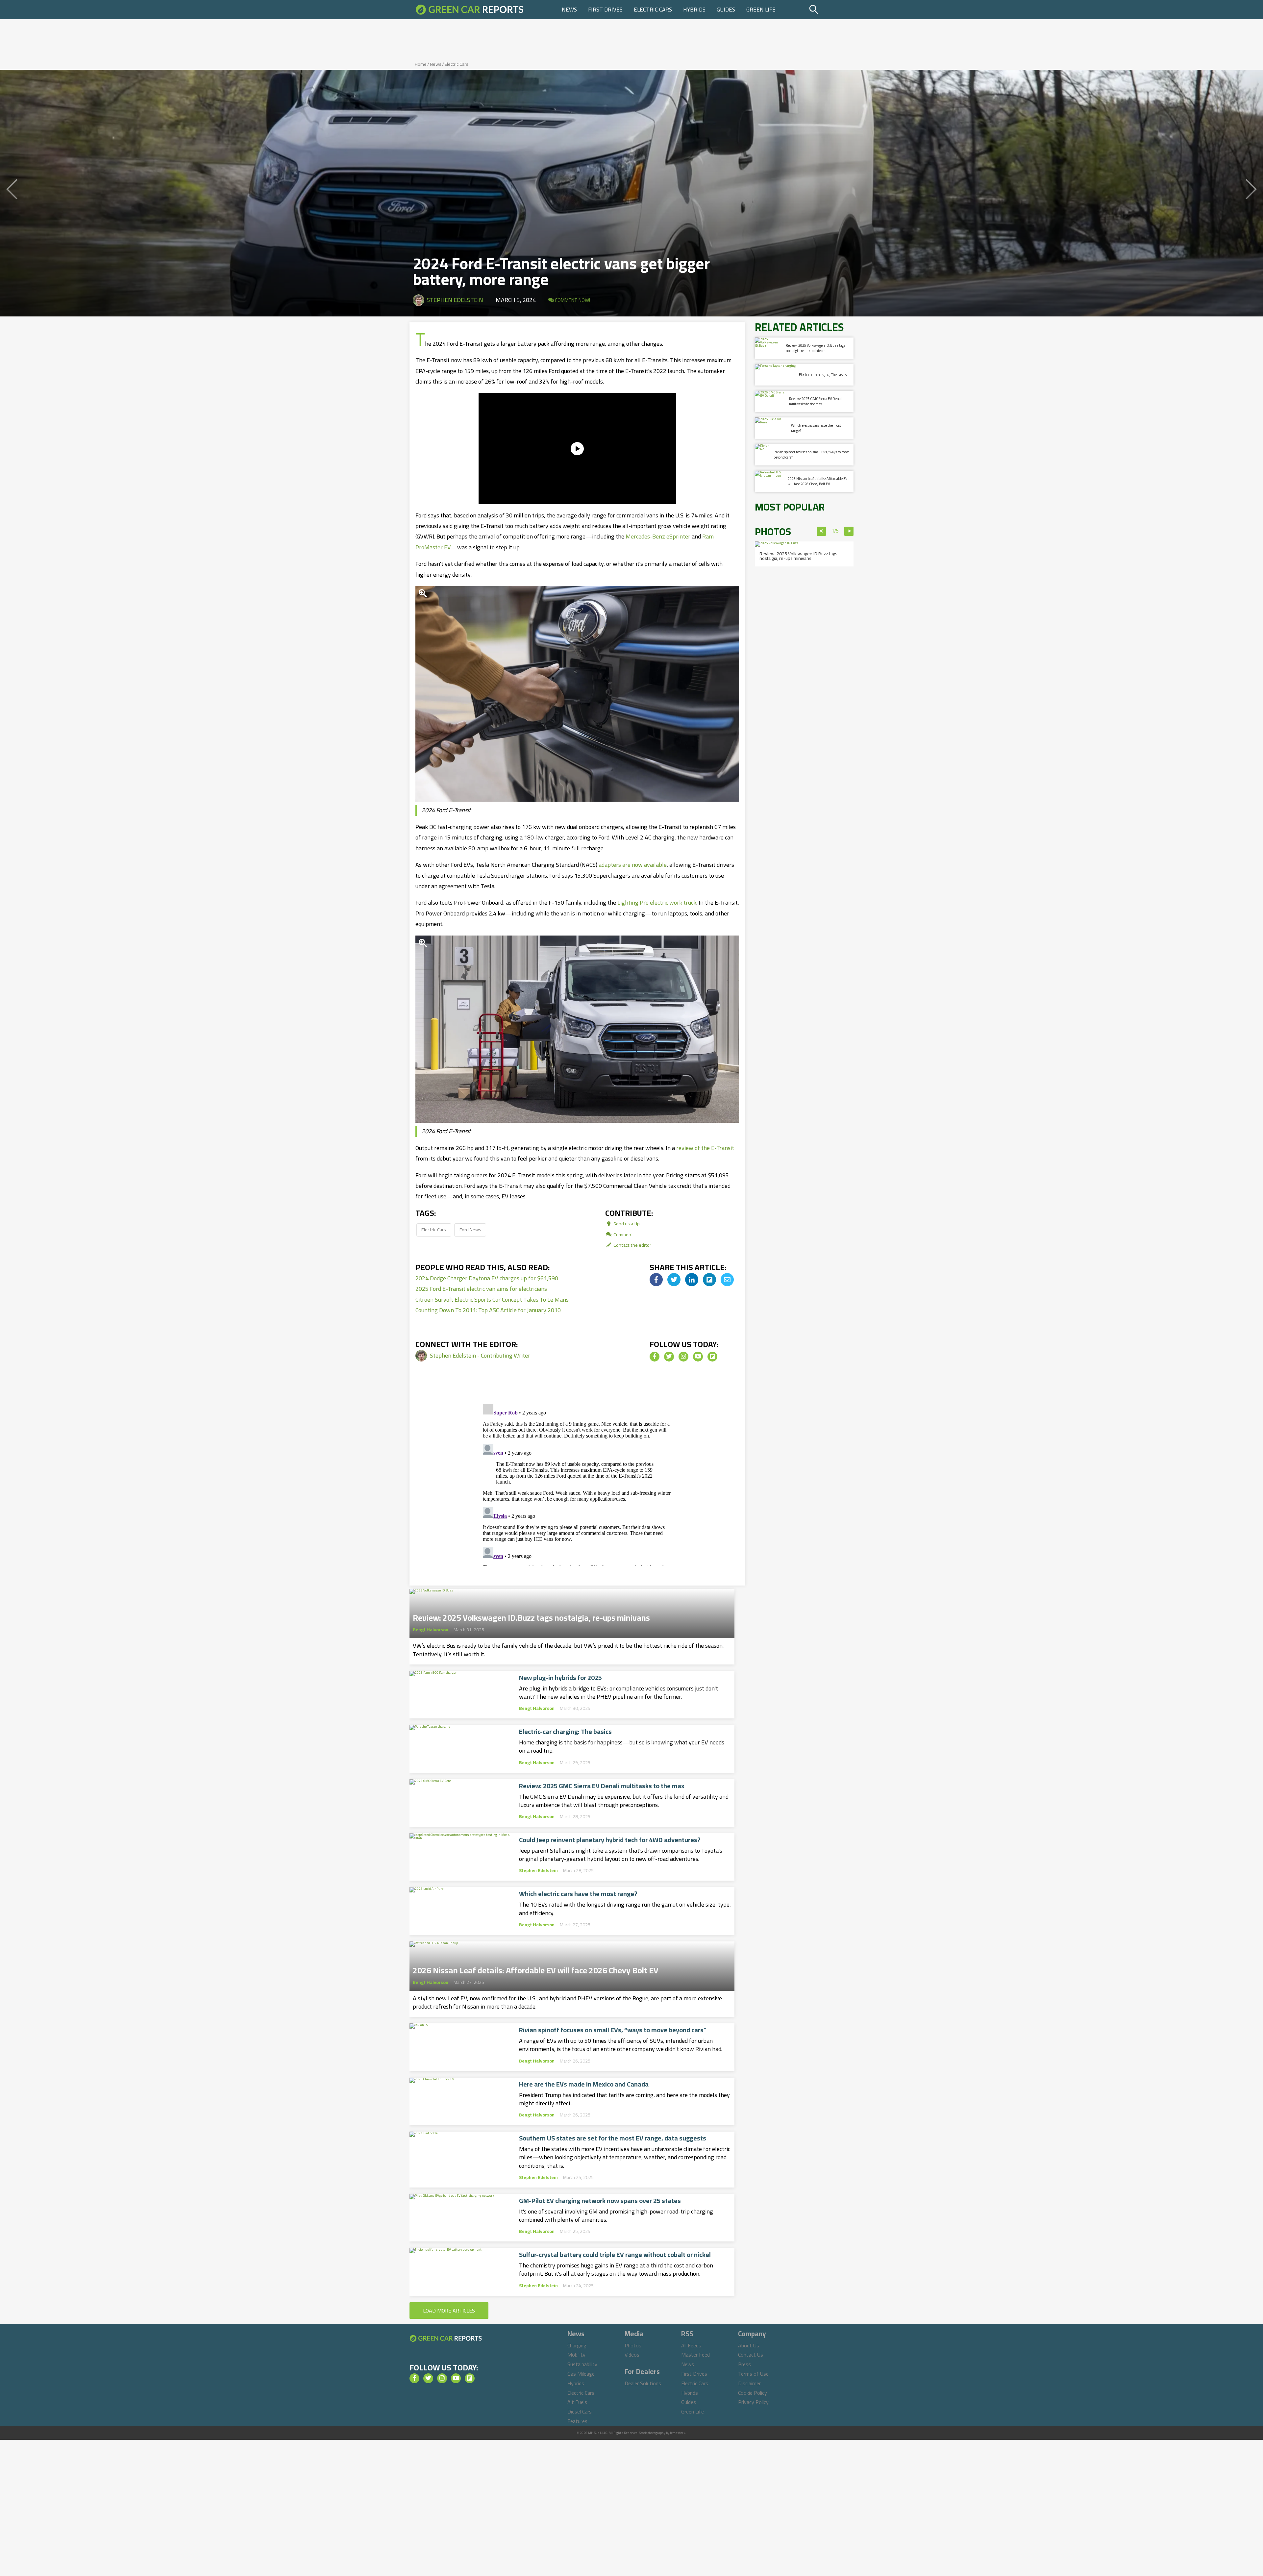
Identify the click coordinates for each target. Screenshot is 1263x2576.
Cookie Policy (753, 2393)
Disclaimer (749, 2383)
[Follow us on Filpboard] (712, 1357)
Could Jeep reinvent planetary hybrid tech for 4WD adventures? (610, 1840)
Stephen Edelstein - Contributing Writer (480, 1355)
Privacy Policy (753, 2402)
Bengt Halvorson (431, 1630)
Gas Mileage (581, 2374)
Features (577, 2421)
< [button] (821, 531)
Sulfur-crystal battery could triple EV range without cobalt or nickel (615, 2255)
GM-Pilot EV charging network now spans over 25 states (600, 2201)
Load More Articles (449, 2311)
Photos (633, 2345)
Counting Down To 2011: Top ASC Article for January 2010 (488, 1310)
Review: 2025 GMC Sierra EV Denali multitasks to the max (602, 1786)
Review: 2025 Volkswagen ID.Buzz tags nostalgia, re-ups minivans (531, 1616)
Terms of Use (753, 2374)
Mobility (576, 2355)
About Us (749, 2345)
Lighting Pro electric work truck (657, 902)
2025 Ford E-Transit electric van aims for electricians (481, 1289)
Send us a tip (626, 1224)
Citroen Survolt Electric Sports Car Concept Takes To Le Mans (492, 1300)
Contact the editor (632, 1245)
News (569, 10)
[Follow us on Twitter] (669, 1357)
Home (421, 64)
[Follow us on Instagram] (683, 1357)
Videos (632, 2355)
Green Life (761, 10)
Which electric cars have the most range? (578, 1894)
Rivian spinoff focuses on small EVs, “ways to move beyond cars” (613, 2030)
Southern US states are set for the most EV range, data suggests (613, 2138)
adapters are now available (633, 865)
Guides (726, 10)
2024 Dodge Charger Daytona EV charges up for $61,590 (487, 1278)
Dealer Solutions (643, 2383)
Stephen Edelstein (455, 300)
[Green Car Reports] (470, 10)
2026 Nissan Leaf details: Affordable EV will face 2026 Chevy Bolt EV (536, 1968)
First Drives (605, 10)
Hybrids (694, 10)
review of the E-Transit (705, 1148)
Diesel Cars (580, 2412)
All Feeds (691, 2345)
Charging (577, 2345)
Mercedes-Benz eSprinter (658, 536)
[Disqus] (577, 1484)
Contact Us (751, 2355)
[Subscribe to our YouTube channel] (698, 1357)
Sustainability (582, 2364)
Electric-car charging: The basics (565, 1732)
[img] (656, 1280)
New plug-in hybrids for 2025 (560, 1678)
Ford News (470, 1229)
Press (744, 2364)
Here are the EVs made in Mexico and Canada (584, 2084)
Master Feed (695, 2355)
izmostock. (678, 2433)
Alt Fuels (577, 2402)
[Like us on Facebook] (655, 1357)
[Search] (830, 10)
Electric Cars (653, 10)
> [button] (849, 531)
